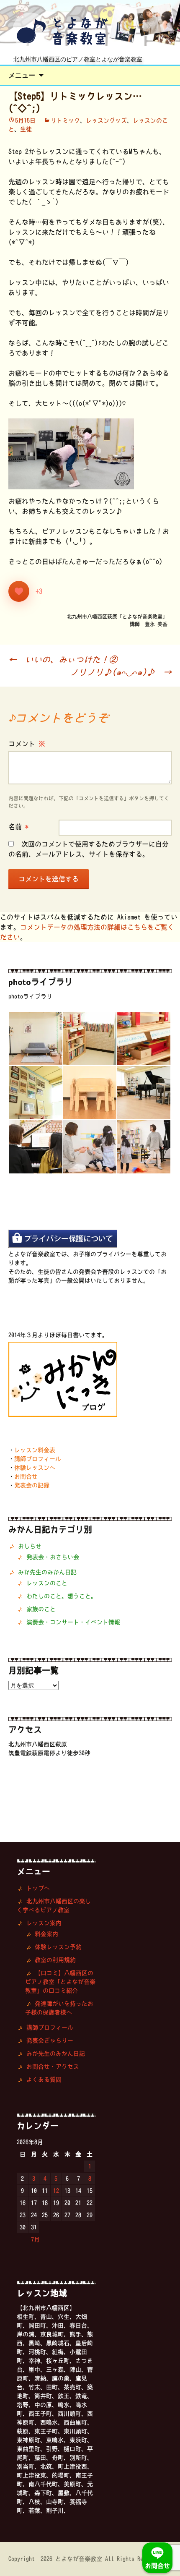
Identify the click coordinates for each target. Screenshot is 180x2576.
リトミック (65, 120)
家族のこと (41, 1609)
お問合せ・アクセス (53, 2067)
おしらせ (30, 1546)
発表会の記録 (32, 1485)
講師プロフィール (38, 1459)
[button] (35, 1038)
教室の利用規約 (55, 1960)
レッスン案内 (44, 1923)
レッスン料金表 (35, 1450)
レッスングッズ (106, 120)
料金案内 (46, 1934)
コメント (27, 744)
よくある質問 (44, 2080)
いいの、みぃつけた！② (63, 659)
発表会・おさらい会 (53, 1557)
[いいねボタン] (19, 591)
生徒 (26, 129)
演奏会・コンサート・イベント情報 (73, 1622)
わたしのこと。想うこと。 (62, 1596)
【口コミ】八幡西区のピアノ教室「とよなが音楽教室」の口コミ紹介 (60, 1982)
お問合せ (26, 1476)
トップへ (38, 1888)
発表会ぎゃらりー (50, 2040)
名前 (18, 827)
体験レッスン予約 (58, 1947)
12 (56, 2191)
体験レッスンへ (35, 1468)
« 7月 (32, 2239)
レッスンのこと (47, 1583)
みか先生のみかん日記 (47, 1572)
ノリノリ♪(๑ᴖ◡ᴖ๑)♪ (121, 672)
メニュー (22, 75)
